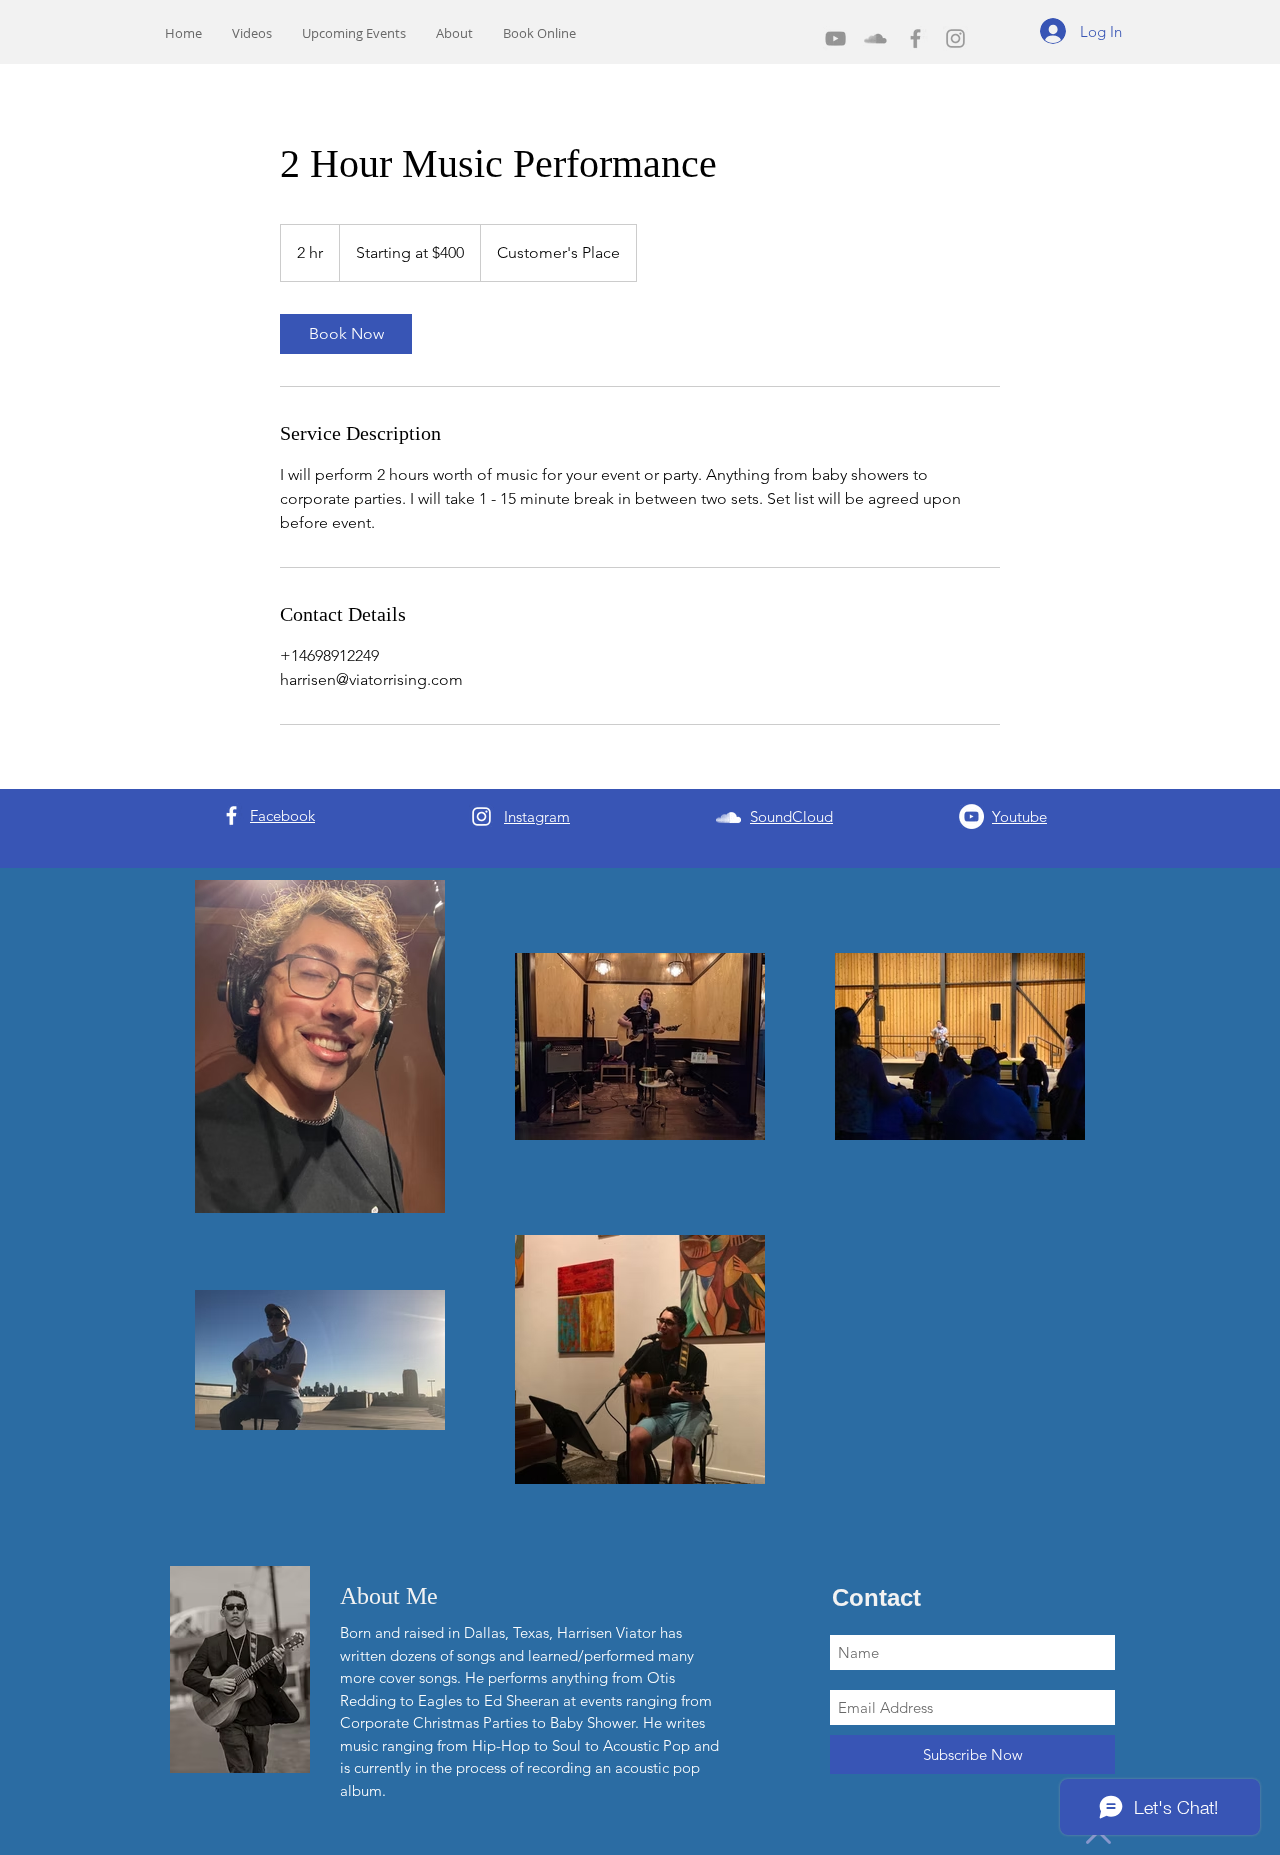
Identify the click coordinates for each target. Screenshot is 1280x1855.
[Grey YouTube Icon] (835, 38)
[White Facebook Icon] (231, 815)
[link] (346, 334)
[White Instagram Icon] (481, 816)
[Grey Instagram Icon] (955, 38)
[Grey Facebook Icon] (915, 38)
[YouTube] (971, 816)
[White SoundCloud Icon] (728, 817)
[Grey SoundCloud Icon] (875, 38)
